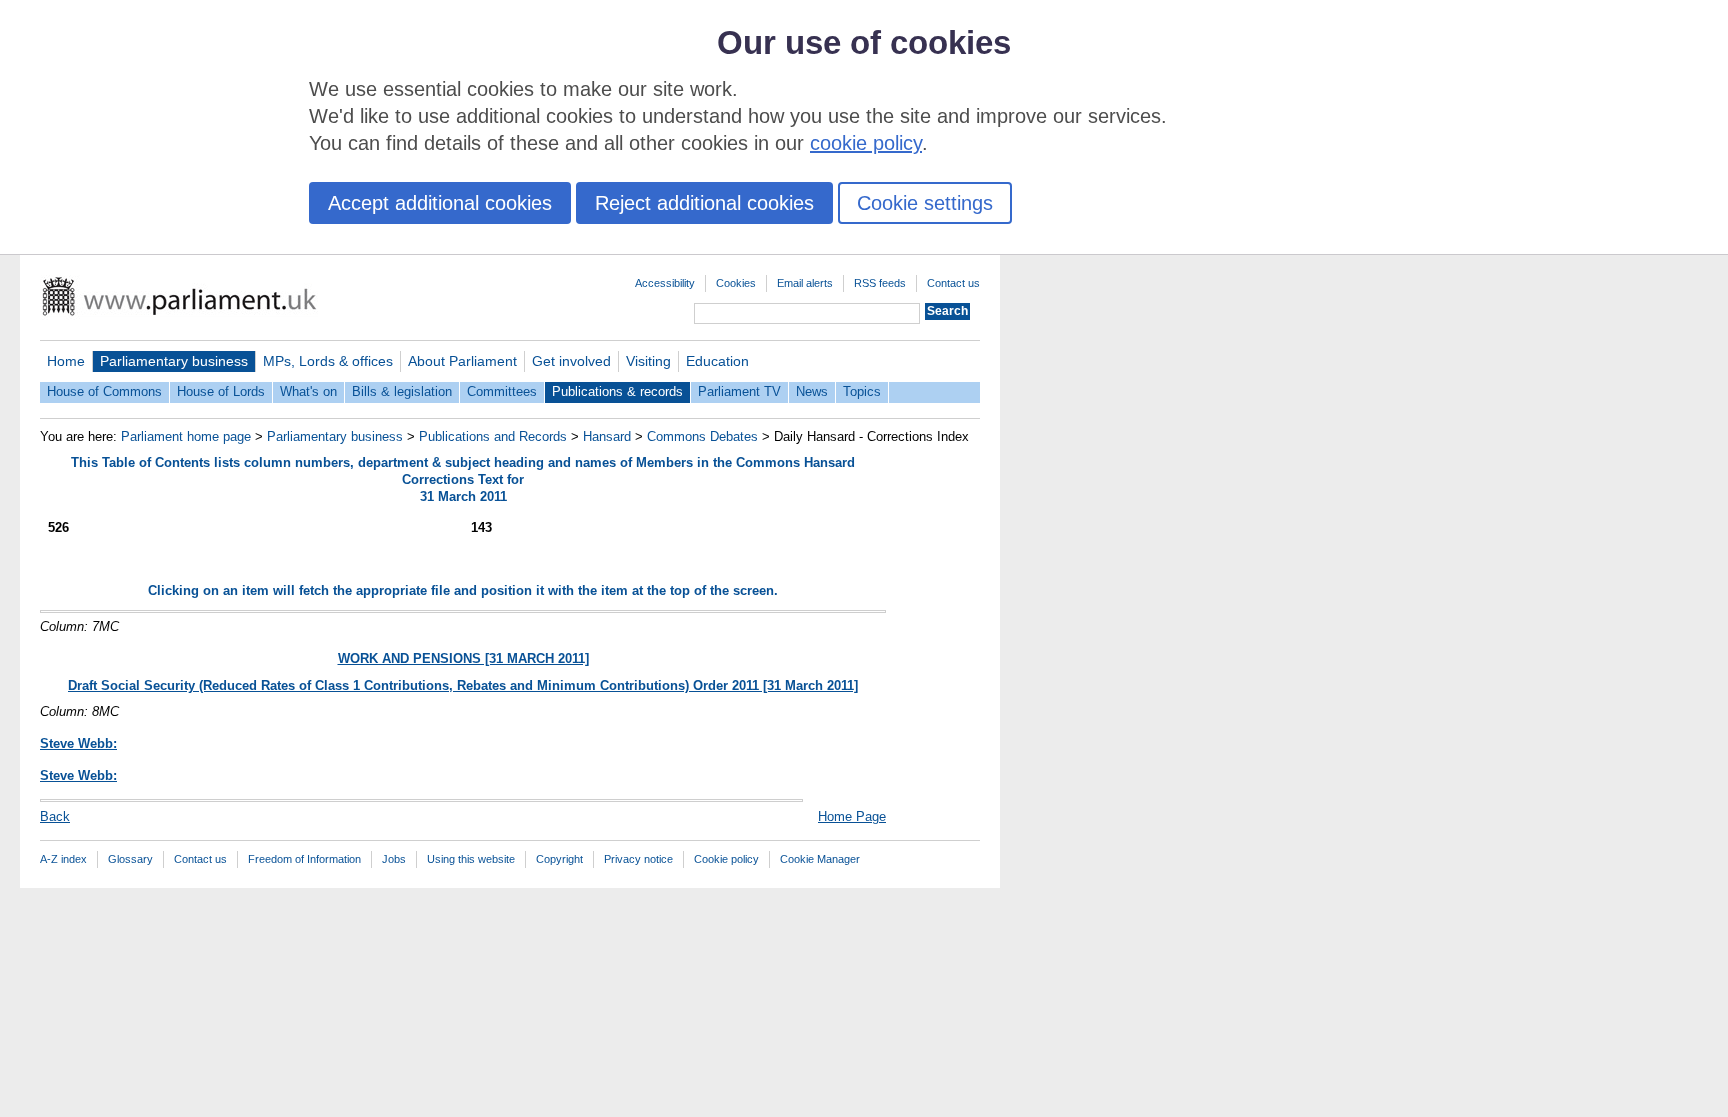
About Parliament (462, 361)
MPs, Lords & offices (328, 361)
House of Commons (104, 391)
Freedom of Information (304, 859)
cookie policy (866, 143)
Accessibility (665, 283)
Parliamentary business (174, 361)
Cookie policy (726, 859)
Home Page (852, 816)
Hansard (607, 436)
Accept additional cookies (440, 203)
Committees (502, 391)
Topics (862, 391)
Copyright (559, 859)
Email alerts (805, 283)
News (812, 391)
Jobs (394, 859)
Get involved (571, 361)
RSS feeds (880, 283)
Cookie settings (925, 203)
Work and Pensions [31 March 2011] (463, 658)
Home (66, 361)
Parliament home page (186, 436)
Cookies (736, 283)
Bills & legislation (402, 391)
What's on (308, 391)
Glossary (130, 859)
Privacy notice (638, 859)
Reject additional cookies (704, 203)
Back (55, 816)
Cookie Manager (820, 859)
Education (717, 361)
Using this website (471, 859)
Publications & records (617, 391)
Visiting (648, 361)
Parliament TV (739, 391)
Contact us (953, 283)
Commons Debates (702, 436)
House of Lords (221, 391)
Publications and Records (493, 436)
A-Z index (63, 859)
